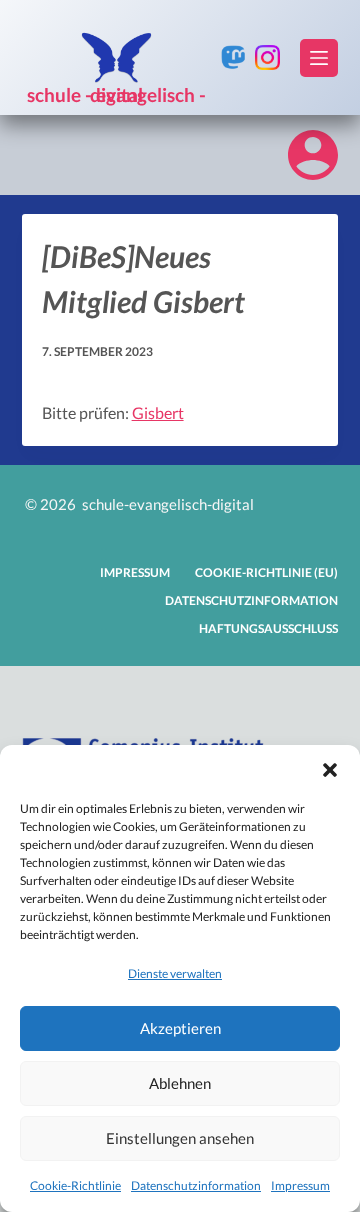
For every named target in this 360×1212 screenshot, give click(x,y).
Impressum (300, 1185)
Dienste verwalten (175, 973)
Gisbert (158, 412)
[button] (330, 770)
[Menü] (319, 58)
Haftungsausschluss (268, 628)
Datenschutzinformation (196, 1185)
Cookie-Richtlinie (75, 1185)
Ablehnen (180, 1083)
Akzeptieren (180, 1028)
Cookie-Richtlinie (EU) (266, 572)
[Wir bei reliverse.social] (233, 57)
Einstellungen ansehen (180, 1138)
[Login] (313, 155)
